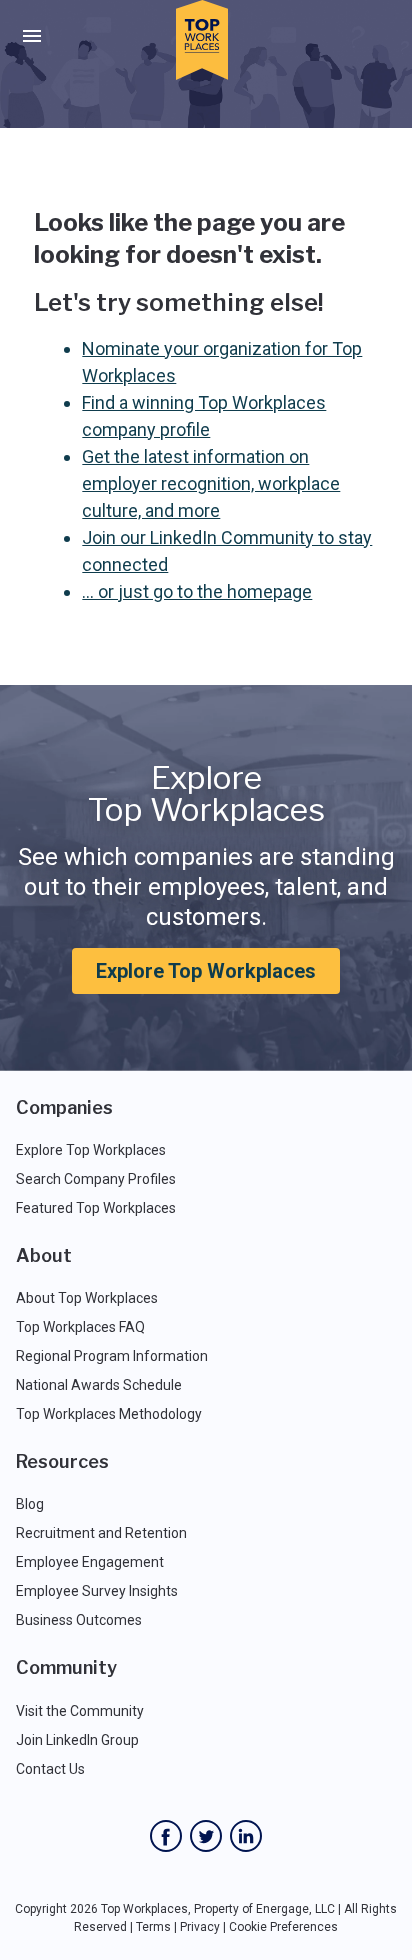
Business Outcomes (79, 1620)
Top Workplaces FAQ (80, 1327)
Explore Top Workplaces (206, 971)
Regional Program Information (112, 1356)
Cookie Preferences (283, 1927)
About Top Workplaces (87, 1298)
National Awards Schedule (99, 1385)
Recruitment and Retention (101, 1533)
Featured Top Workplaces (96, 1208)
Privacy (200, 1927)
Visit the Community (80, 1711)
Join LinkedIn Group (77, 1740)
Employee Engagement (90, 1562)
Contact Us (50, 1769)
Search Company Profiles (96, 1179)
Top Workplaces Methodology (109, 1414)
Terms (153, 1927)
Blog (30, 1504)
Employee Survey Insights (97, 1591)
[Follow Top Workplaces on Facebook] (166, 1836)
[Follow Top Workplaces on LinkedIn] (246, 1836)
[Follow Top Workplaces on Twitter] (206, 1836)
